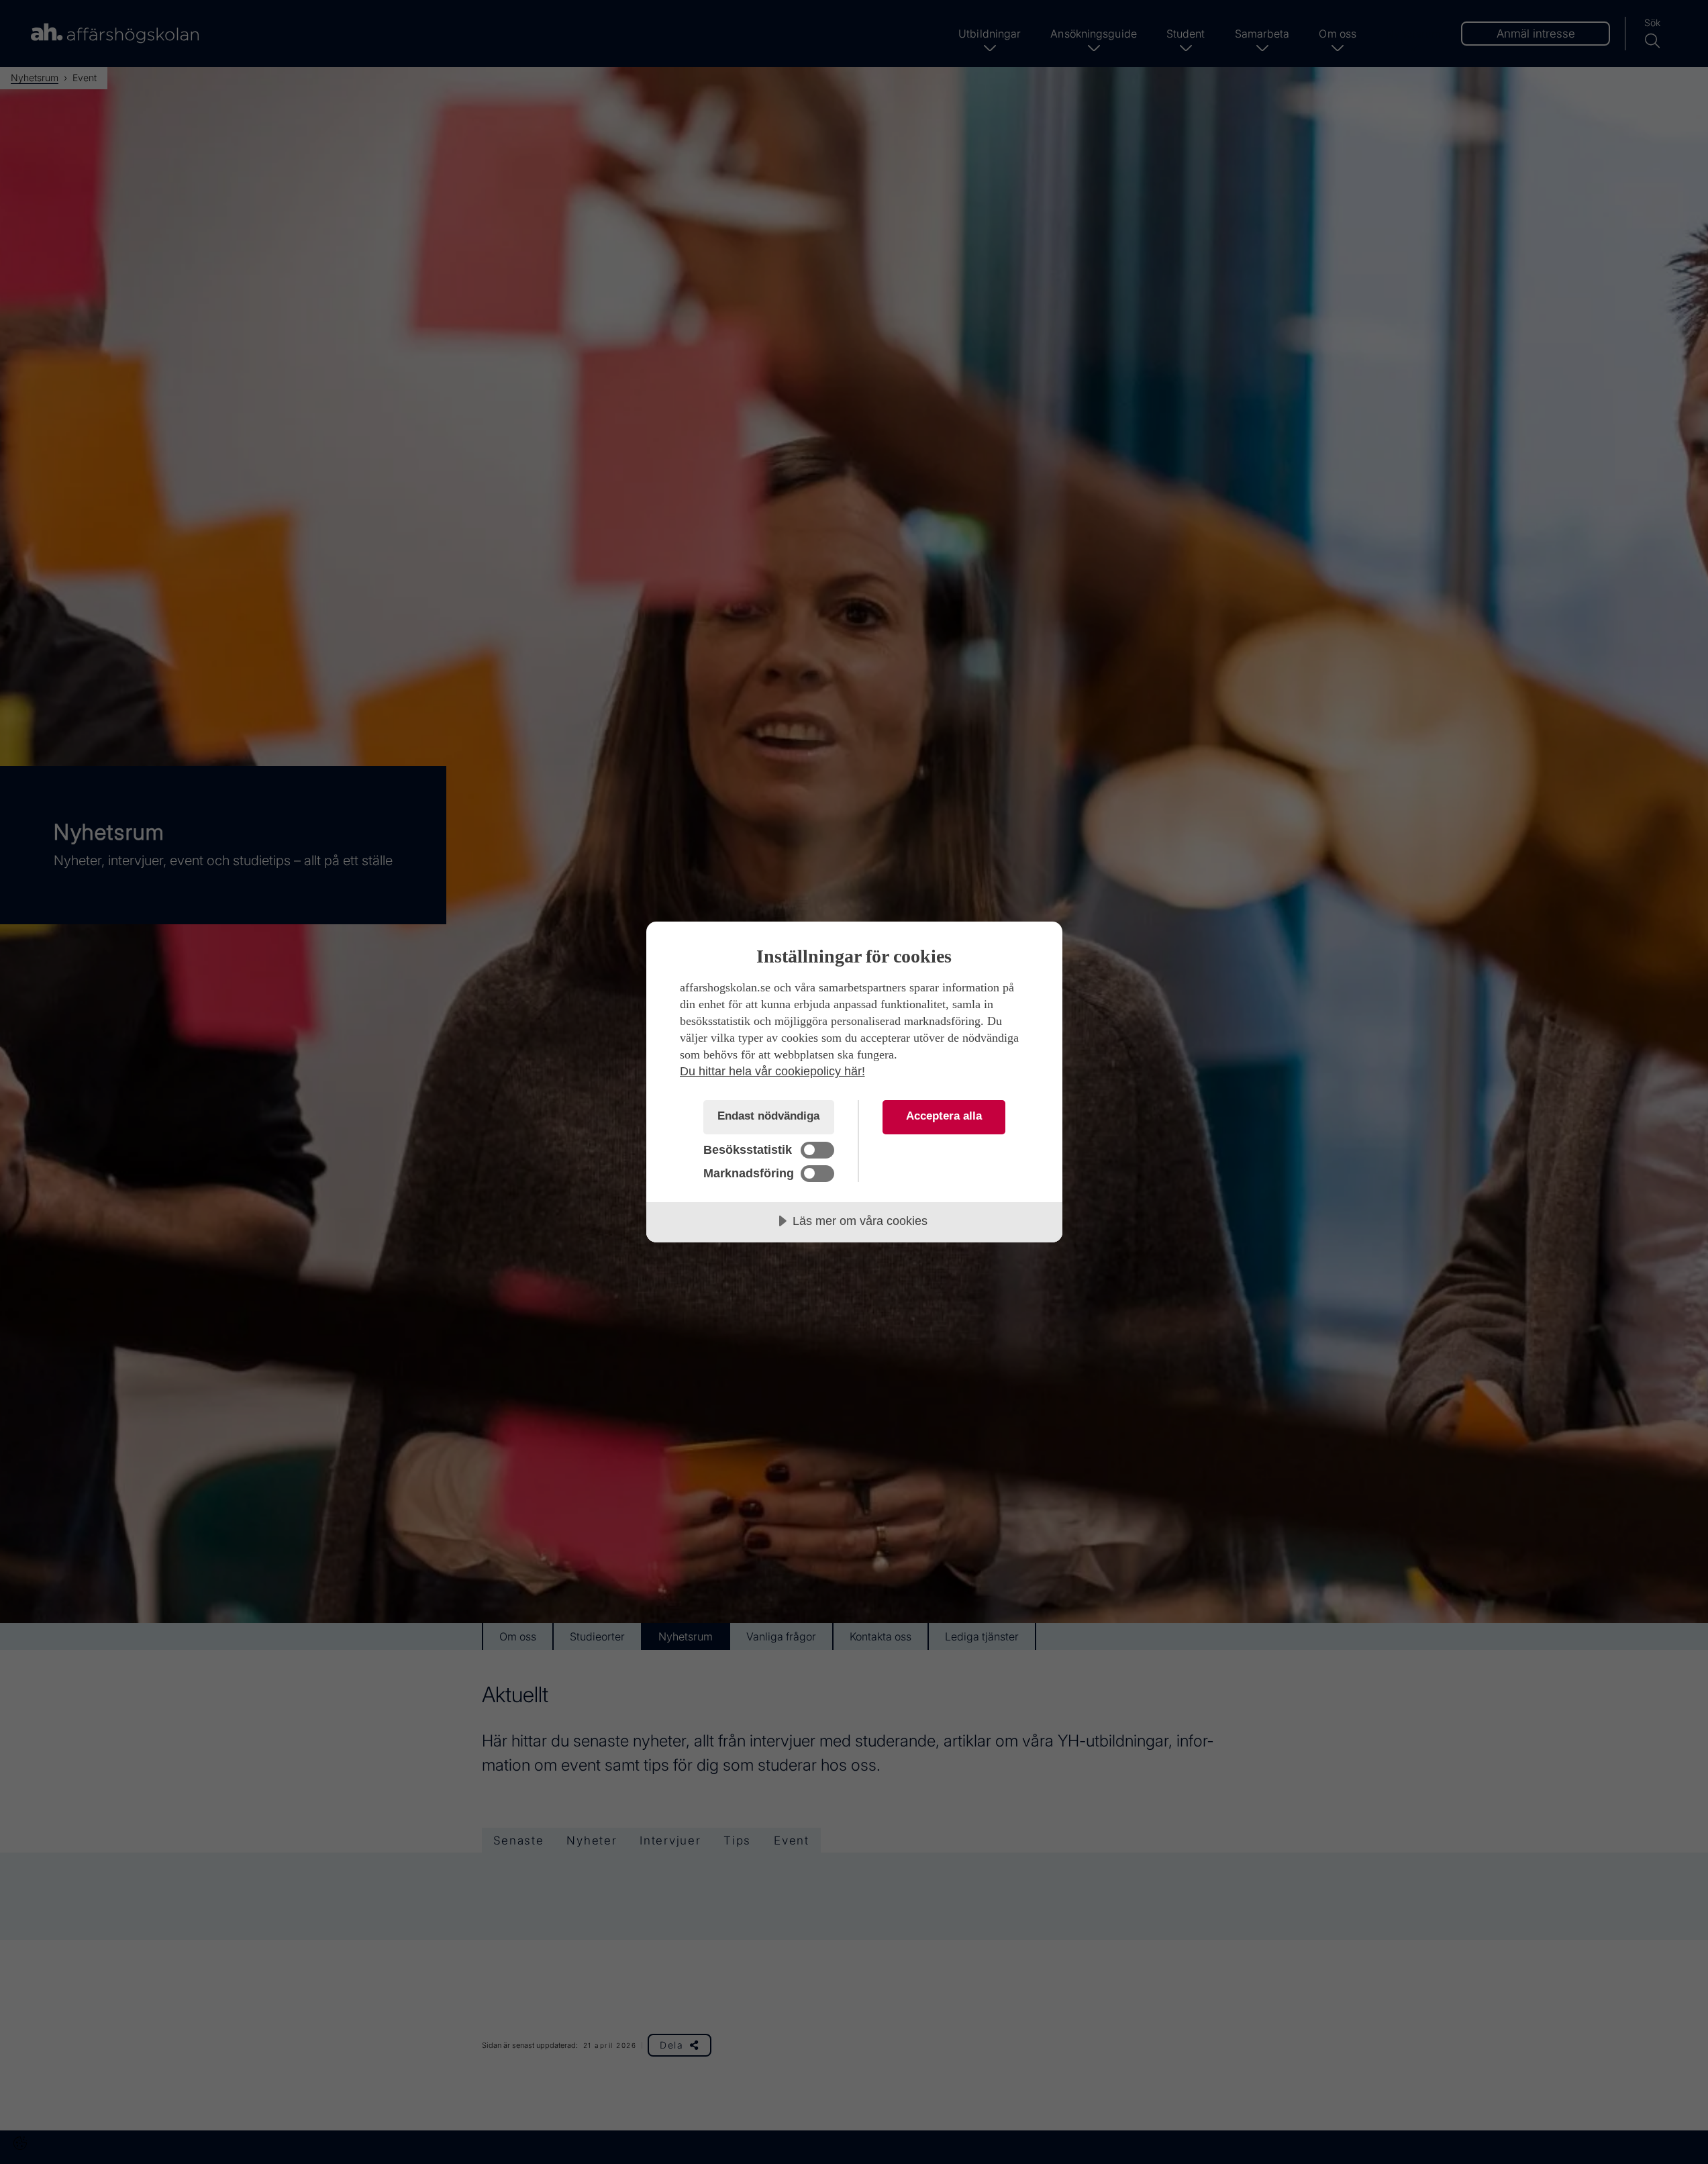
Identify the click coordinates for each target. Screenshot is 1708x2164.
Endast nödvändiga (768, 1116)
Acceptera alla (944, 1116)
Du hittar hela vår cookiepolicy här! (772, 1071)
